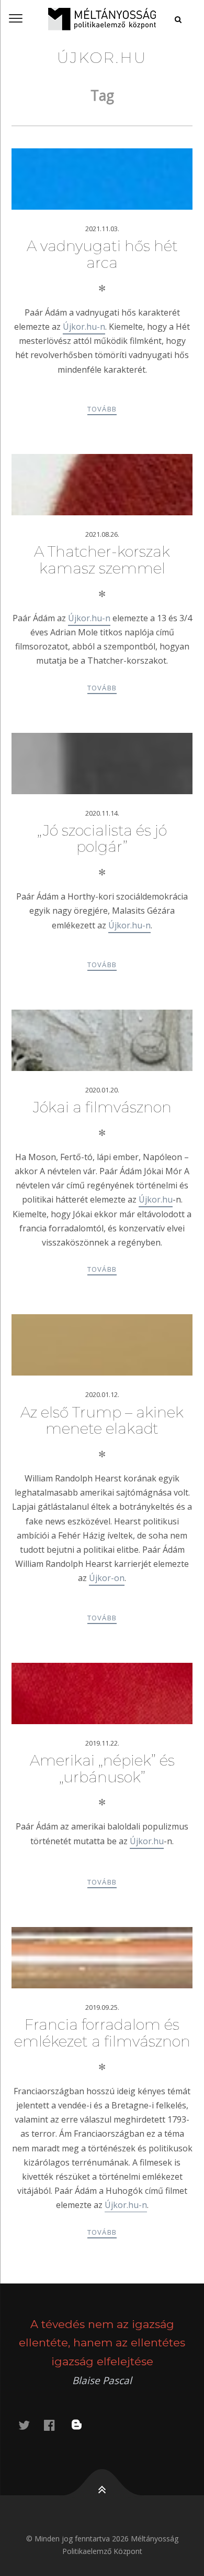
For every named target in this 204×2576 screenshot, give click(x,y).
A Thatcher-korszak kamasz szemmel (102, 560)
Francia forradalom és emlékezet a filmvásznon (102, 2033)
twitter (30, 2425)
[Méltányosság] (102, 19)
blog (83, 2425)
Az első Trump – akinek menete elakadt (102, 1421)
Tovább (102, 409)
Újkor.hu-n (84, 327)
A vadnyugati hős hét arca (102, 254)
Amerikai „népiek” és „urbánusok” (102, 1769)
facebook (55, 2425)
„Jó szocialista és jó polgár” (102, 839)
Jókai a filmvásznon (102, 1107)
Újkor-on (107, 1578)
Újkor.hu (156, 1199)
